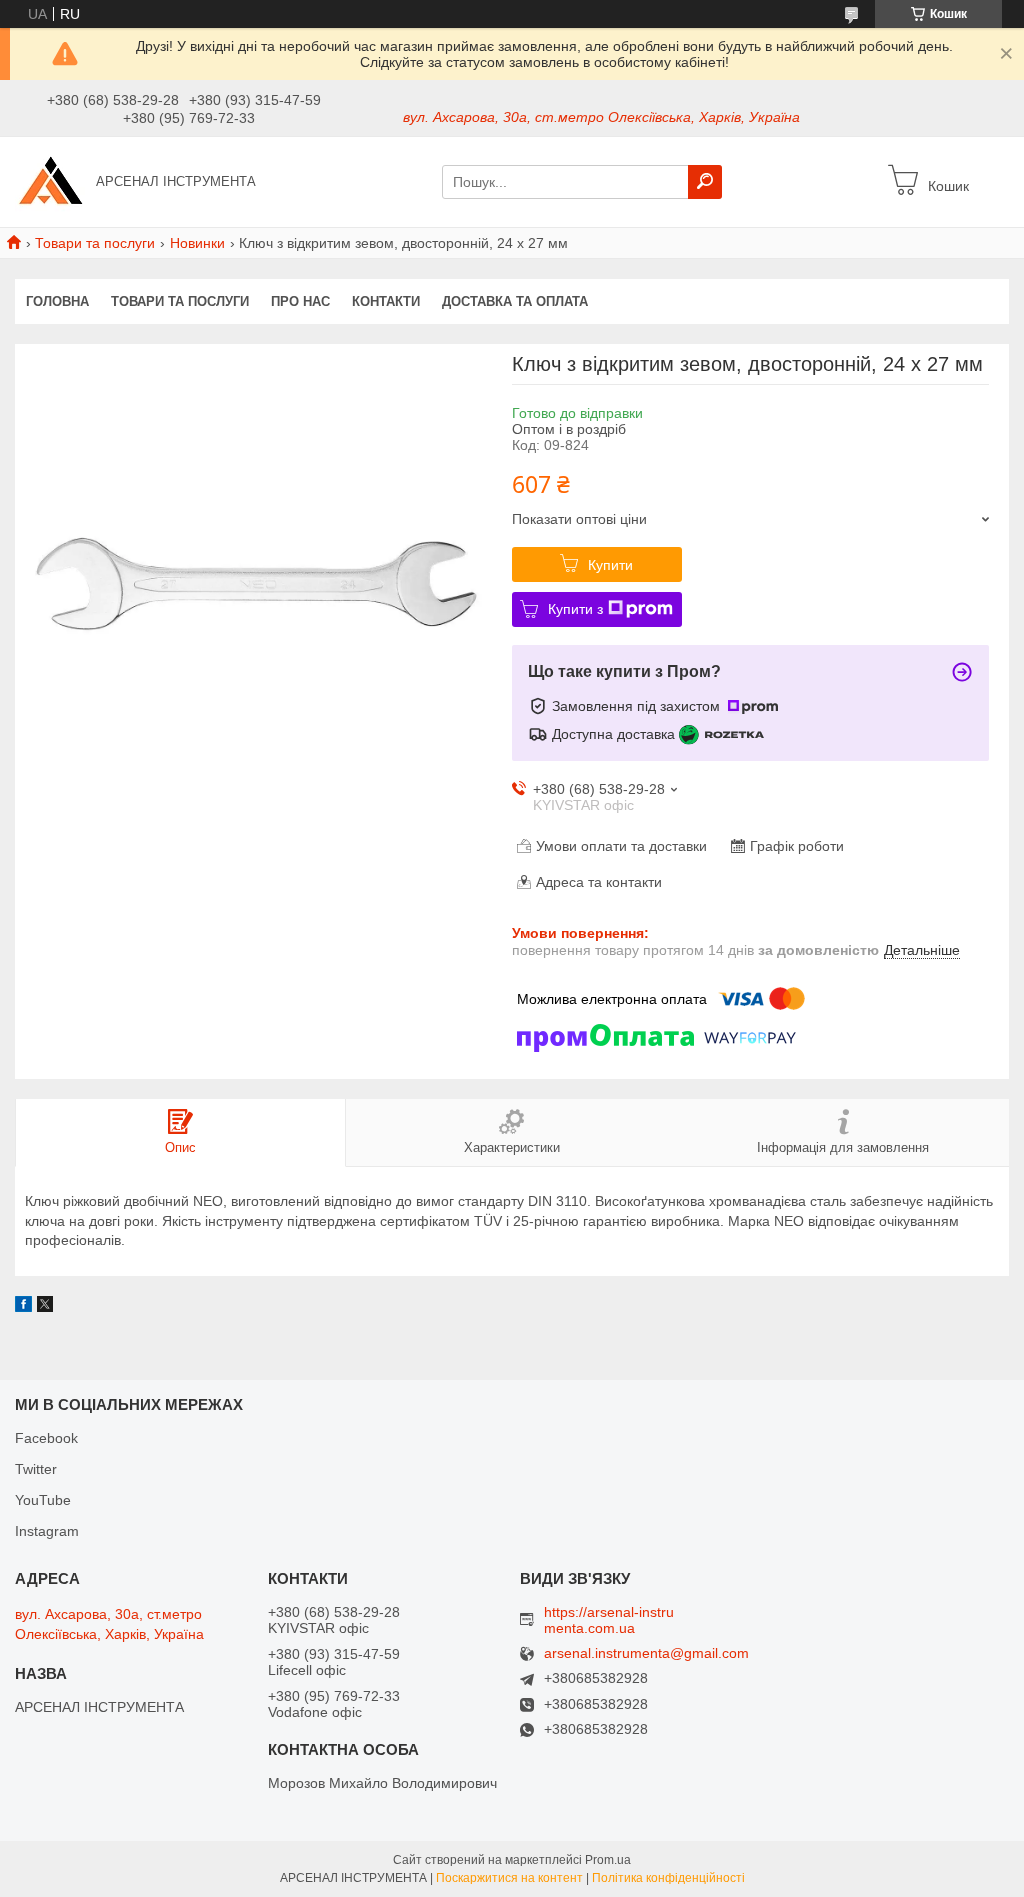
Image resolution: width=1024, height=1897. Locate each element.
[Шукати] (705, 182)
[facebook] (23, 1307)
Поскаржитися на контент (509, 1878)
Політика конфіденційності (668, 1878)
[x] (45, 1307)
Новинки (197, 243)
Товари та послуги (95, 243)
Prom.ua (608, 1860)
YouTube (43, 1500)
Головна (57, 301)
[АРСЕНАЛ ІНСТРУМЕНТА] (50, 181)
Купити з (575, 609)
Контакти (386, 301)
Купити (610, 565)
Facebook (46, 1438)
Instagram (47, 1531)
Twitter (36, 1469)
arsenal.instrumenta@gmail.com (646, 1653)
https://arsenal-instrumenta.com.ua (609, 1620)
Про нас (300, 301)
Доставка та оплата (515, 301)
